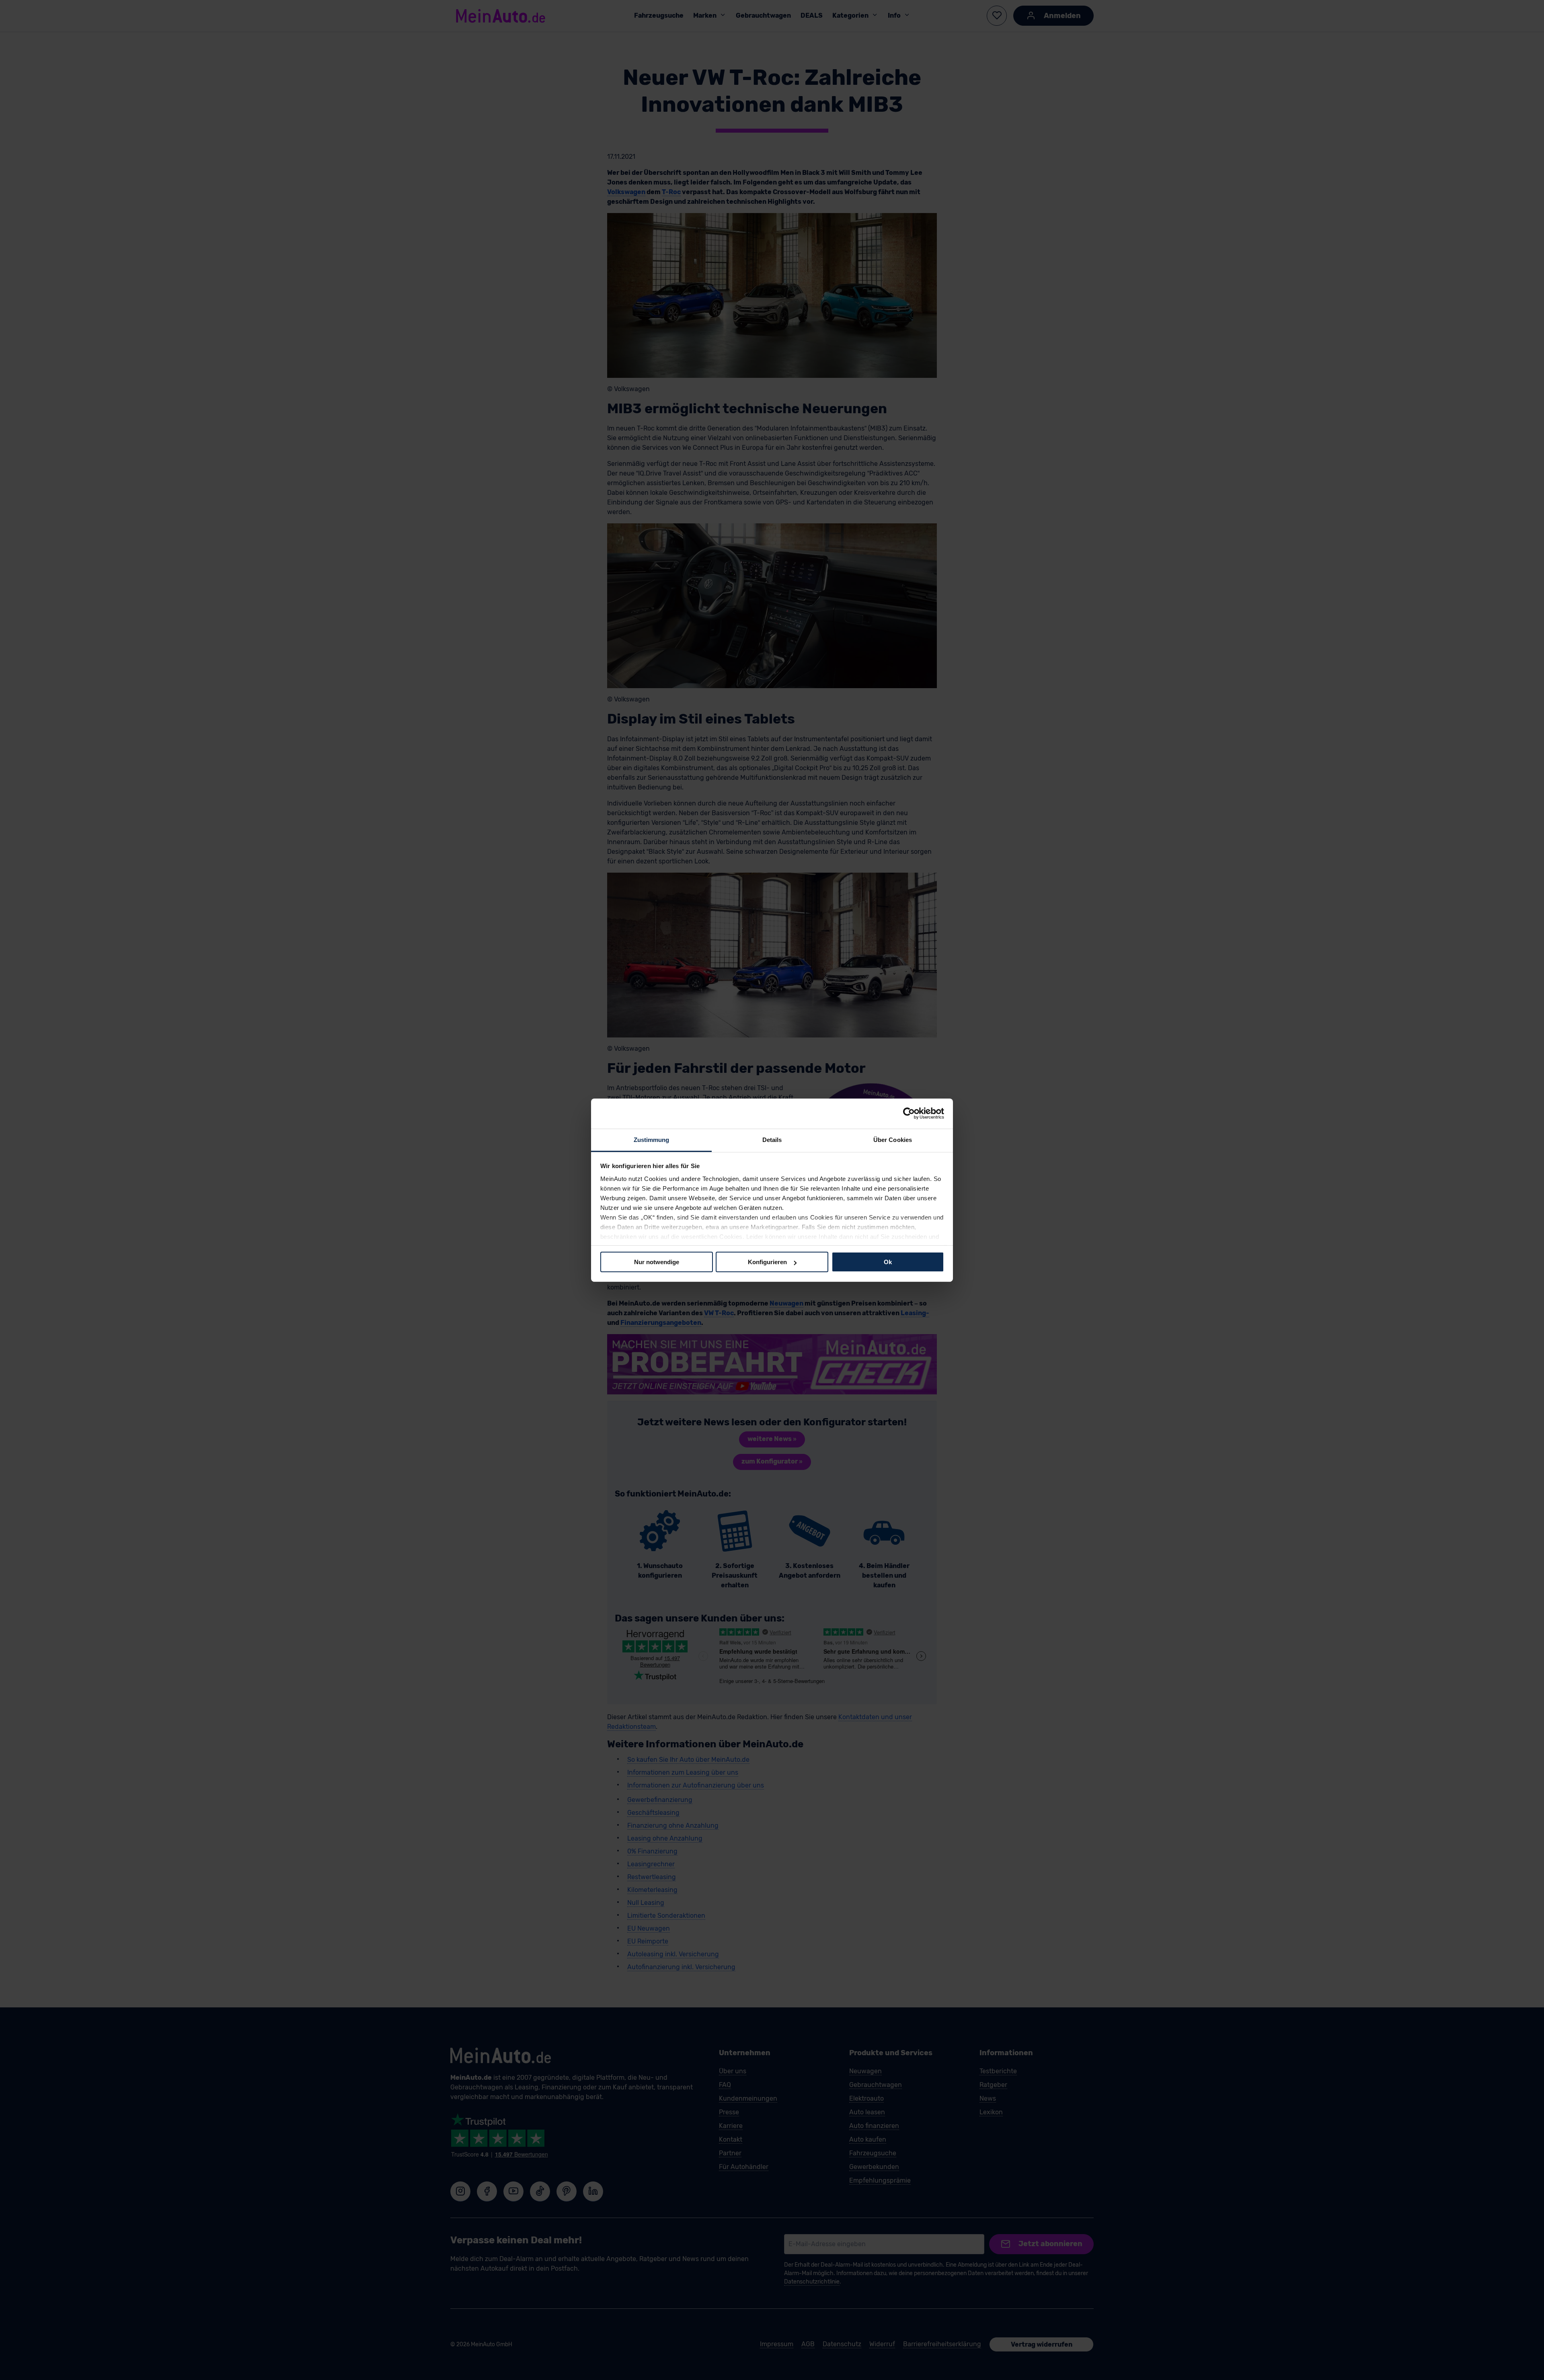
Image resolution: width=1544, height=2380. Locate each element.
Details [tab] (772, 1139)
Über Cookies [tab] (893, 1139)
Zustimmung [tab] (652, 1139)
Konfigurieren (767, 1262)
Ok (888, 1262)
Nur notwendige (657, 1262)
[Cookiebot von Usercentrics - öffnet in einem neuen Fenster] (909, 1113)
